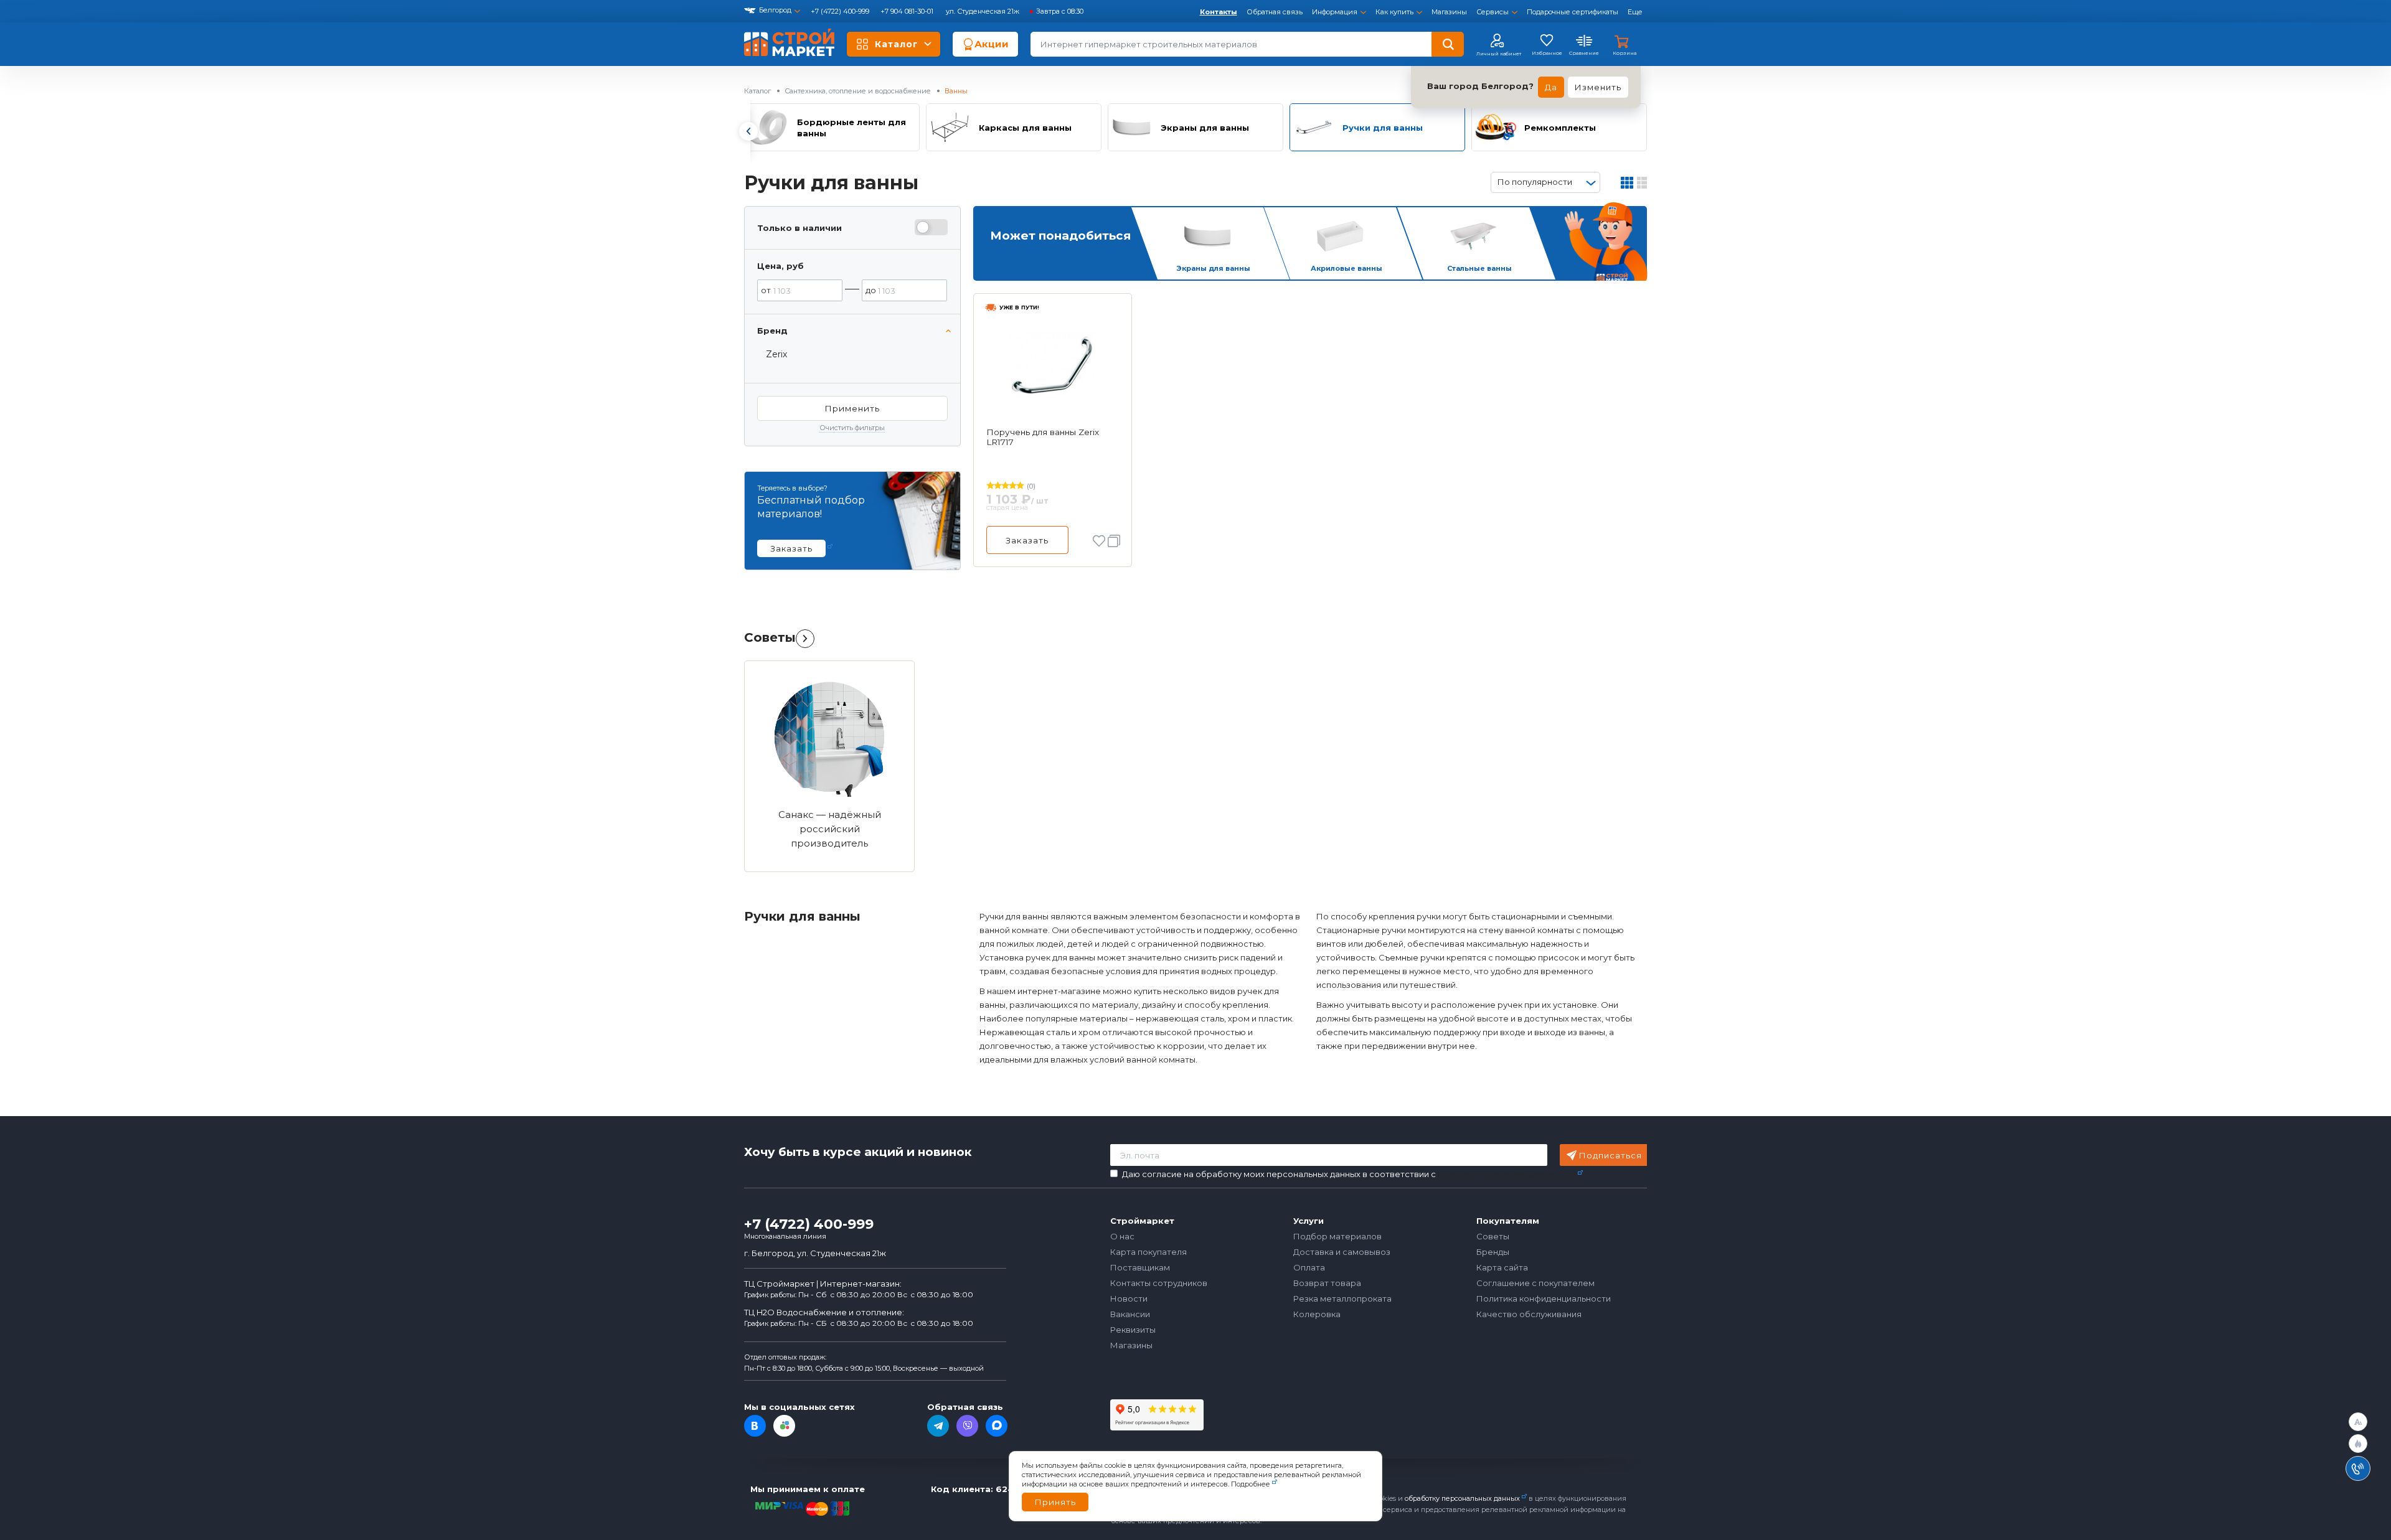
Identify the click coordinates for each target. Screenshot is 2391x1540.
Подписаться (1611, 1155)
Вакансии (1130, 1314)
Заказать (1027, 540)
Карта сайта (1502, 1267)
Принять (1055, 1502)
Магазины (1449, 12)
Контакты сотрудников (1159, 1283)
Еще (1635, 12)
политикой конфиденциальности (1507, 1174)
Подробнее (1251, 1484)
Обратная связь (1275, 12)
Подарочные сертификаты (1573, 12)
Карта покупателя (1148, 1252)
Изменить (1598, 87)
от (766, 290)
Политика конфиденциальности (1544, 1298)
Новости (1129, 1298)
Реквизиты (1133, 1330)
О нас (1122, 1236)
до (871, 290)
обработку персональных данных (1462, 1498)
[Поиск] (1448, 44)
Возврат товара (1327, 1283)
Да (1551, 87)
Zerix (776, 354)
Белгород (775, 10)
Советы (770, 637)
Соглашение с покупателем (1535, 1283)
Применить (852, 408)
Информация (1335, 12)
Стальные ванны (1479, 268)
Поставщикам (1140, 1267)
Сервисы (1493, 12)
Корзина (1625, 53)
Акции (992, 44)
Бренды (1493, 1252)
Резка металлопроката (1342, 1298)
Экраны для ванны (1213, 268)
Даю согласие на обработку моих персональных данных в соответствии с (1349, 1174)
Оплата (1309, 1267)
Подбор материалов (1337, 1236)
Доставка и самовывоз (1342, 1252)
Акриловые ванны (1346, 268)
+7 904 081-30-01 (908, 11)
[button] (748, 131)
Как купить (1394, 12)
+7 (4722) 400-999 (841, 11)
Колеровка (1317, 1314)
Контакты (1219, 12)
